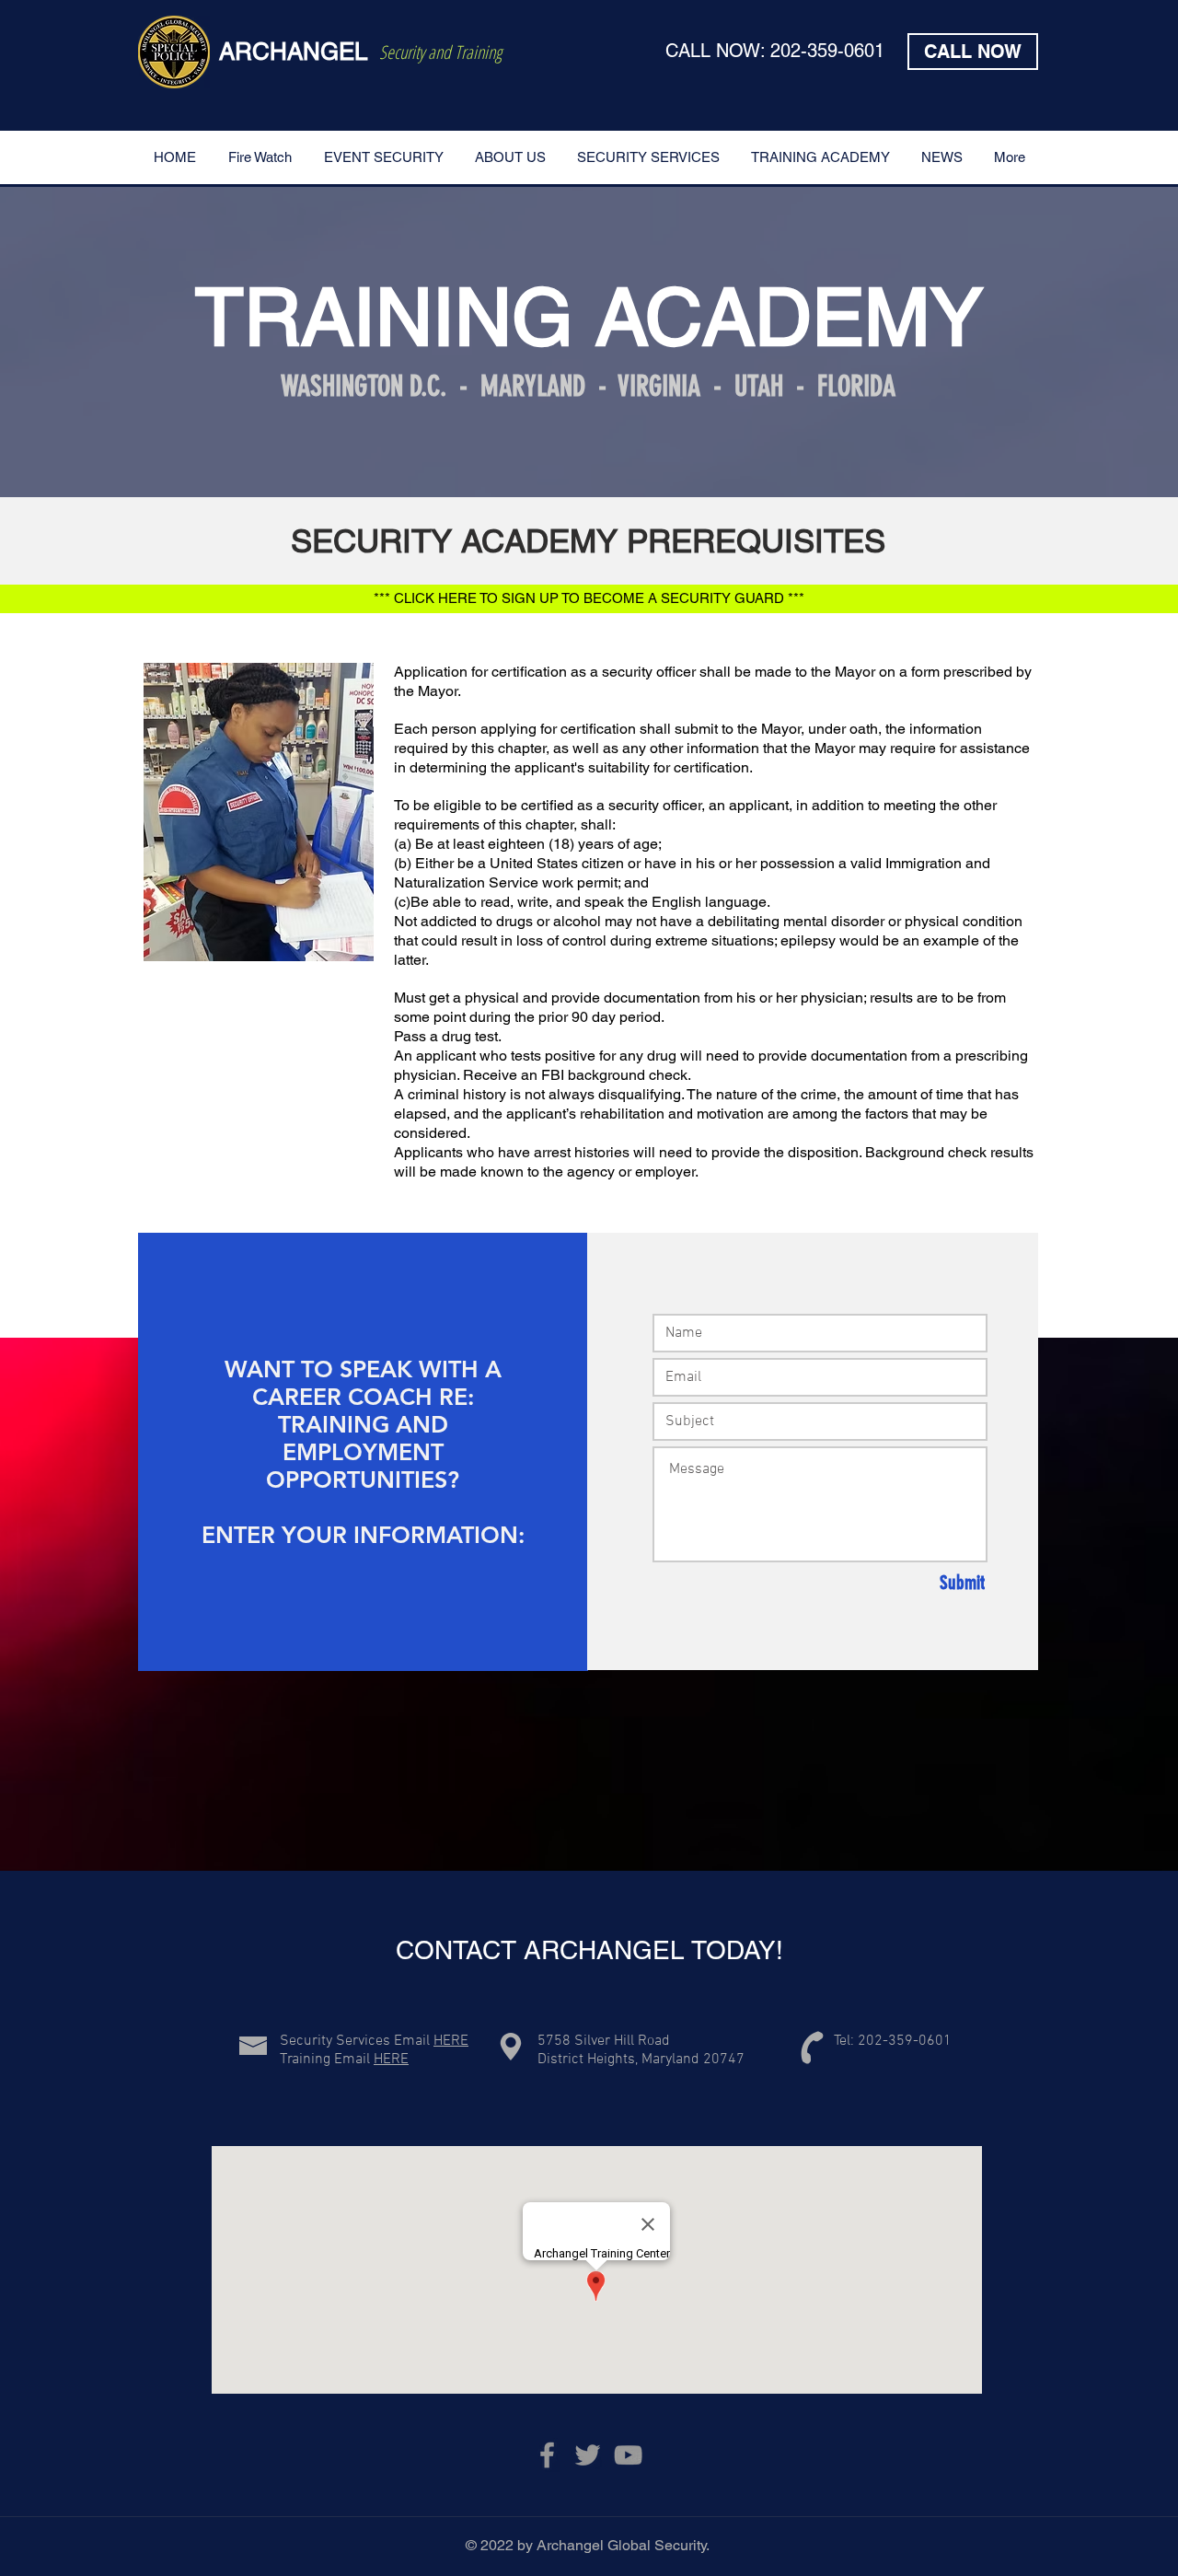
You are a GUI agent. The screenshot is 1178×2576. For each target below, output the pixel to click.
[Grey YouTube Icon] (628, 2455)
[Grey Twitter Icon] (588, 2455)
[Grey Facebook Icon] (547, 2455)
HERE (451, 2041)
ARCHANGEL (293, 52)
